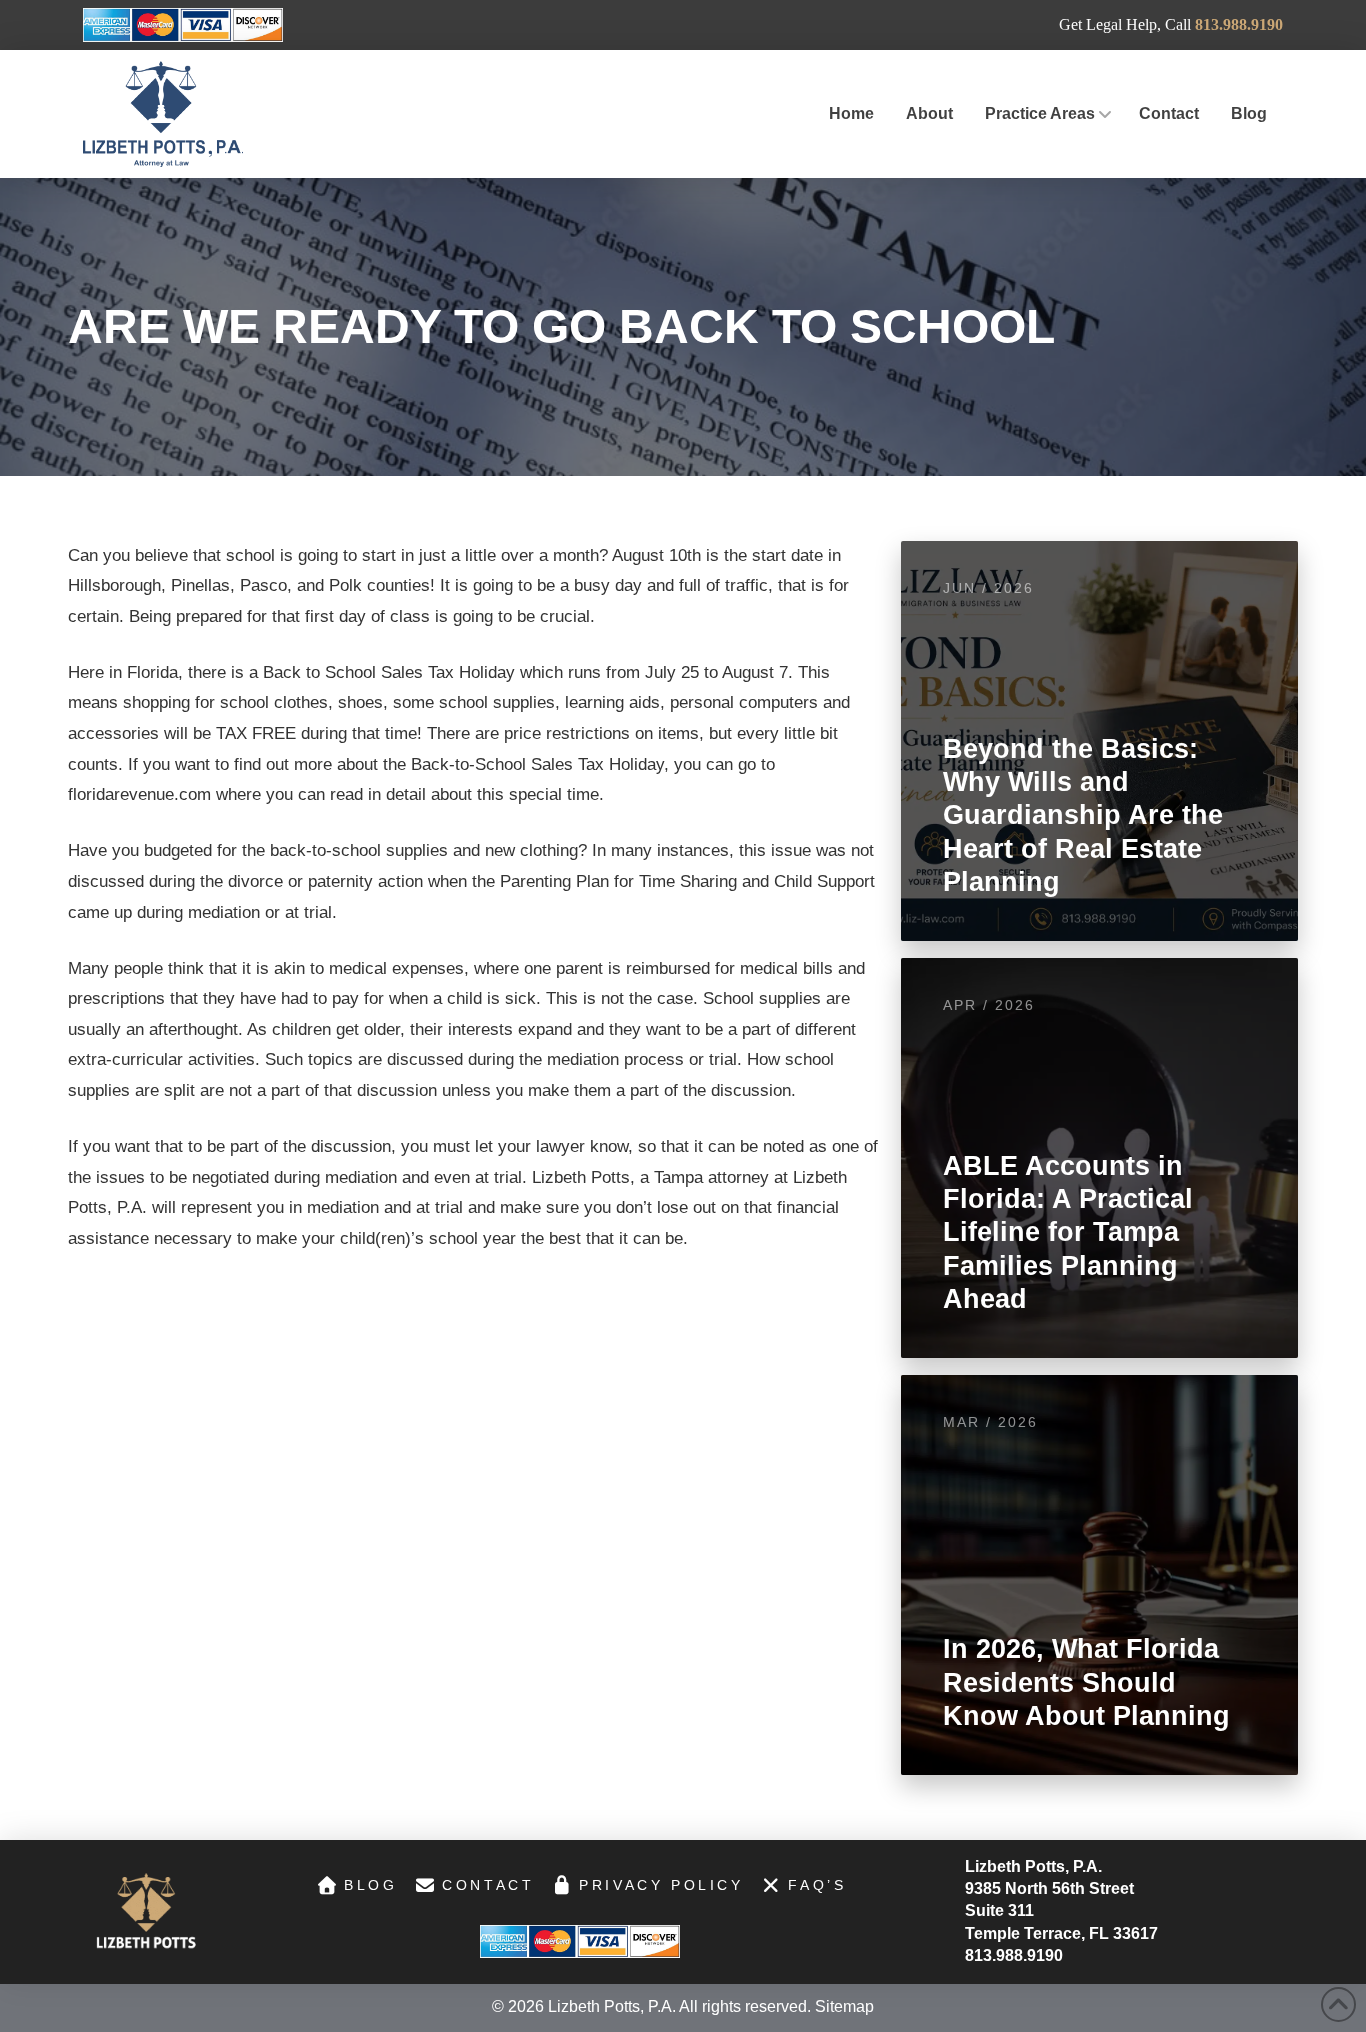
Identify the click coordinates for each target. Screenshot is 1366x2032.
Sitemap (844, 2006)
